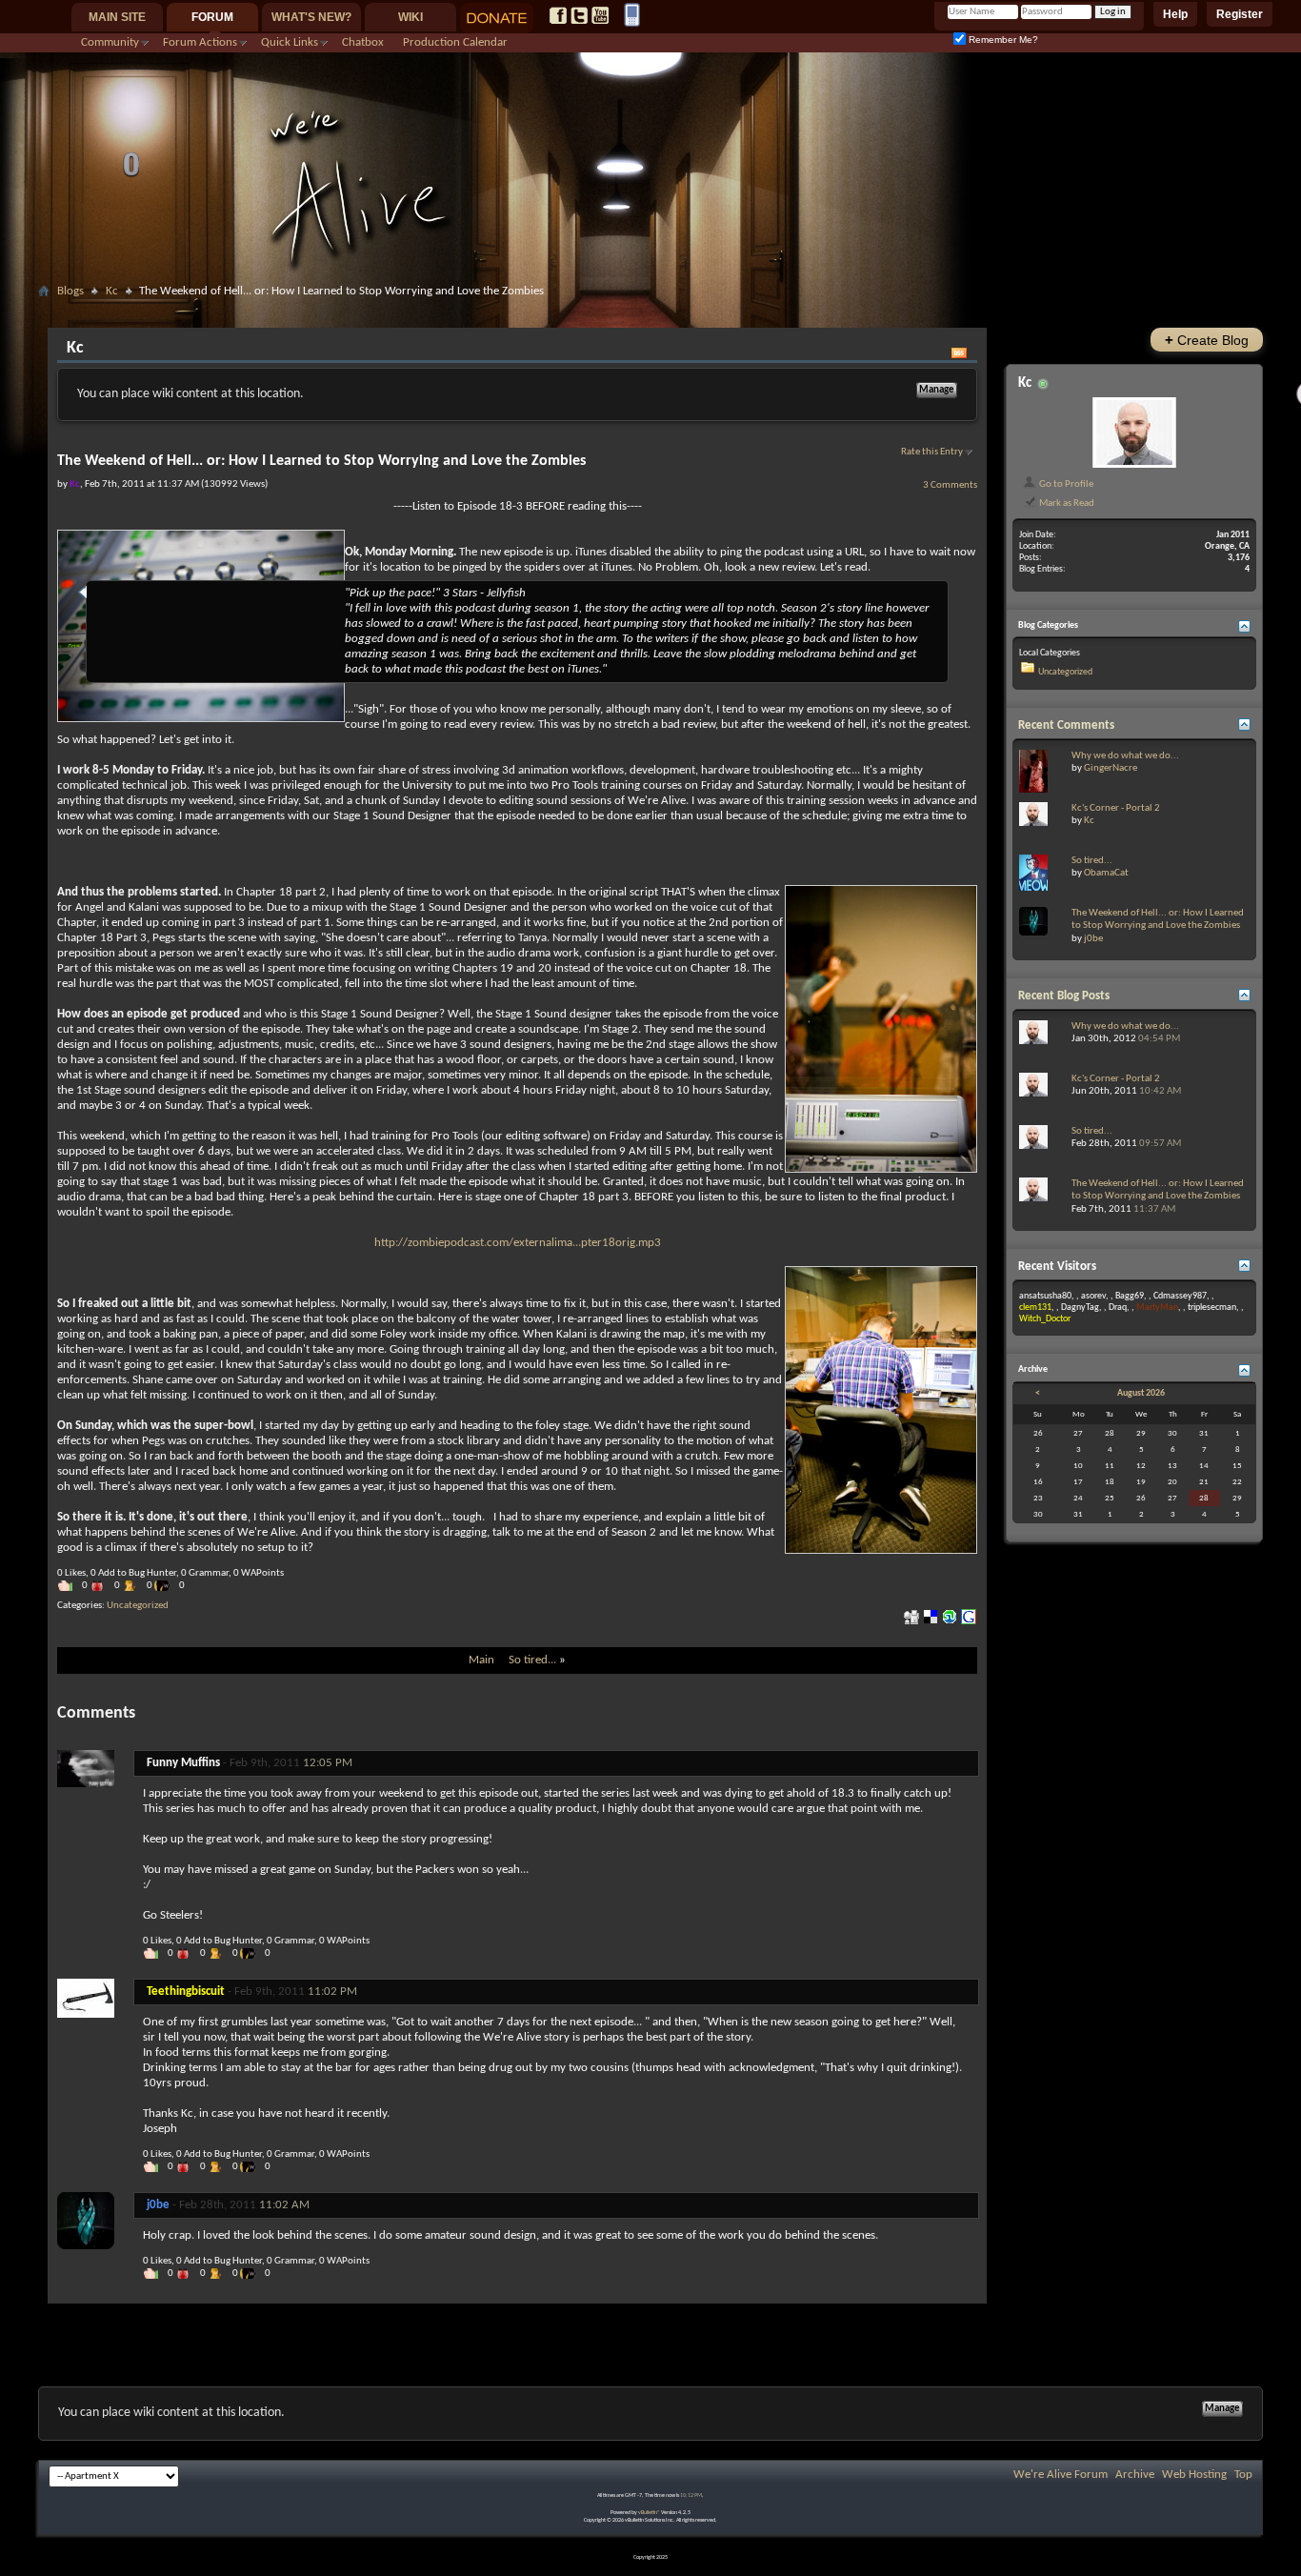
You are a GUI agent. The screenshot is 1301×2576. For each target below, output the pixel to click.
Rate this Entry (932, 452)
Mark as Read (1066, 503)
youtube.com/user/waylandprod (600, 15)
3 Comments (950, 485)
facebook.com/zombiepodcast (558, 15)
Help (1175, 14)
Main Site (117, 17)
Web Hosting (1194, 2475)
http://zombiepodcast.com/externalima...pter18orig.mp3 (518, 1243)
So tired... (532, 1660)
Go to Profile (1065, 484)
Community (110, 42)
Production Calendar (455, 42)
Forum (212, 17)
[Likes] (70, 1586)
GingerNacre (1111, 768)
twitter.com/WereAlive (579, 15)
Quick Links (290, 42)
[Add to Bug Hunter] (102, 1586)
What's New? (311, 17)
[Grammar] (134, 1586)
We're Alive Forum (1061, 2475)
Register (1240, 14)
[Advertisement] (650, 311)
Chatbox (363, 42)
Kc (112, 291)
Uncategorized (138, 1606)
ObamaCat (1106, 873)
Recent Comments (1066, 725)
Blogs (70, 291)
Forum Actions (200, 42)
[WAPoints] (167, 1586)
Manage (937, 390)
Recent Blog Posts (1064, 996)
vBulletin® (649, 2513)
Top (1243, 2475)
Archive (1135, 2475)
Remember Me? (1002, 40)
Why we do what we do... (1125, 756)
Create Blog (1207, 340)
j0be (1093, 939)
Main (481, 1660)
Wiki (410, 17)
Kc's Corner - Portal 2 (1116, 808)
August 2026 (1141, 1393)
